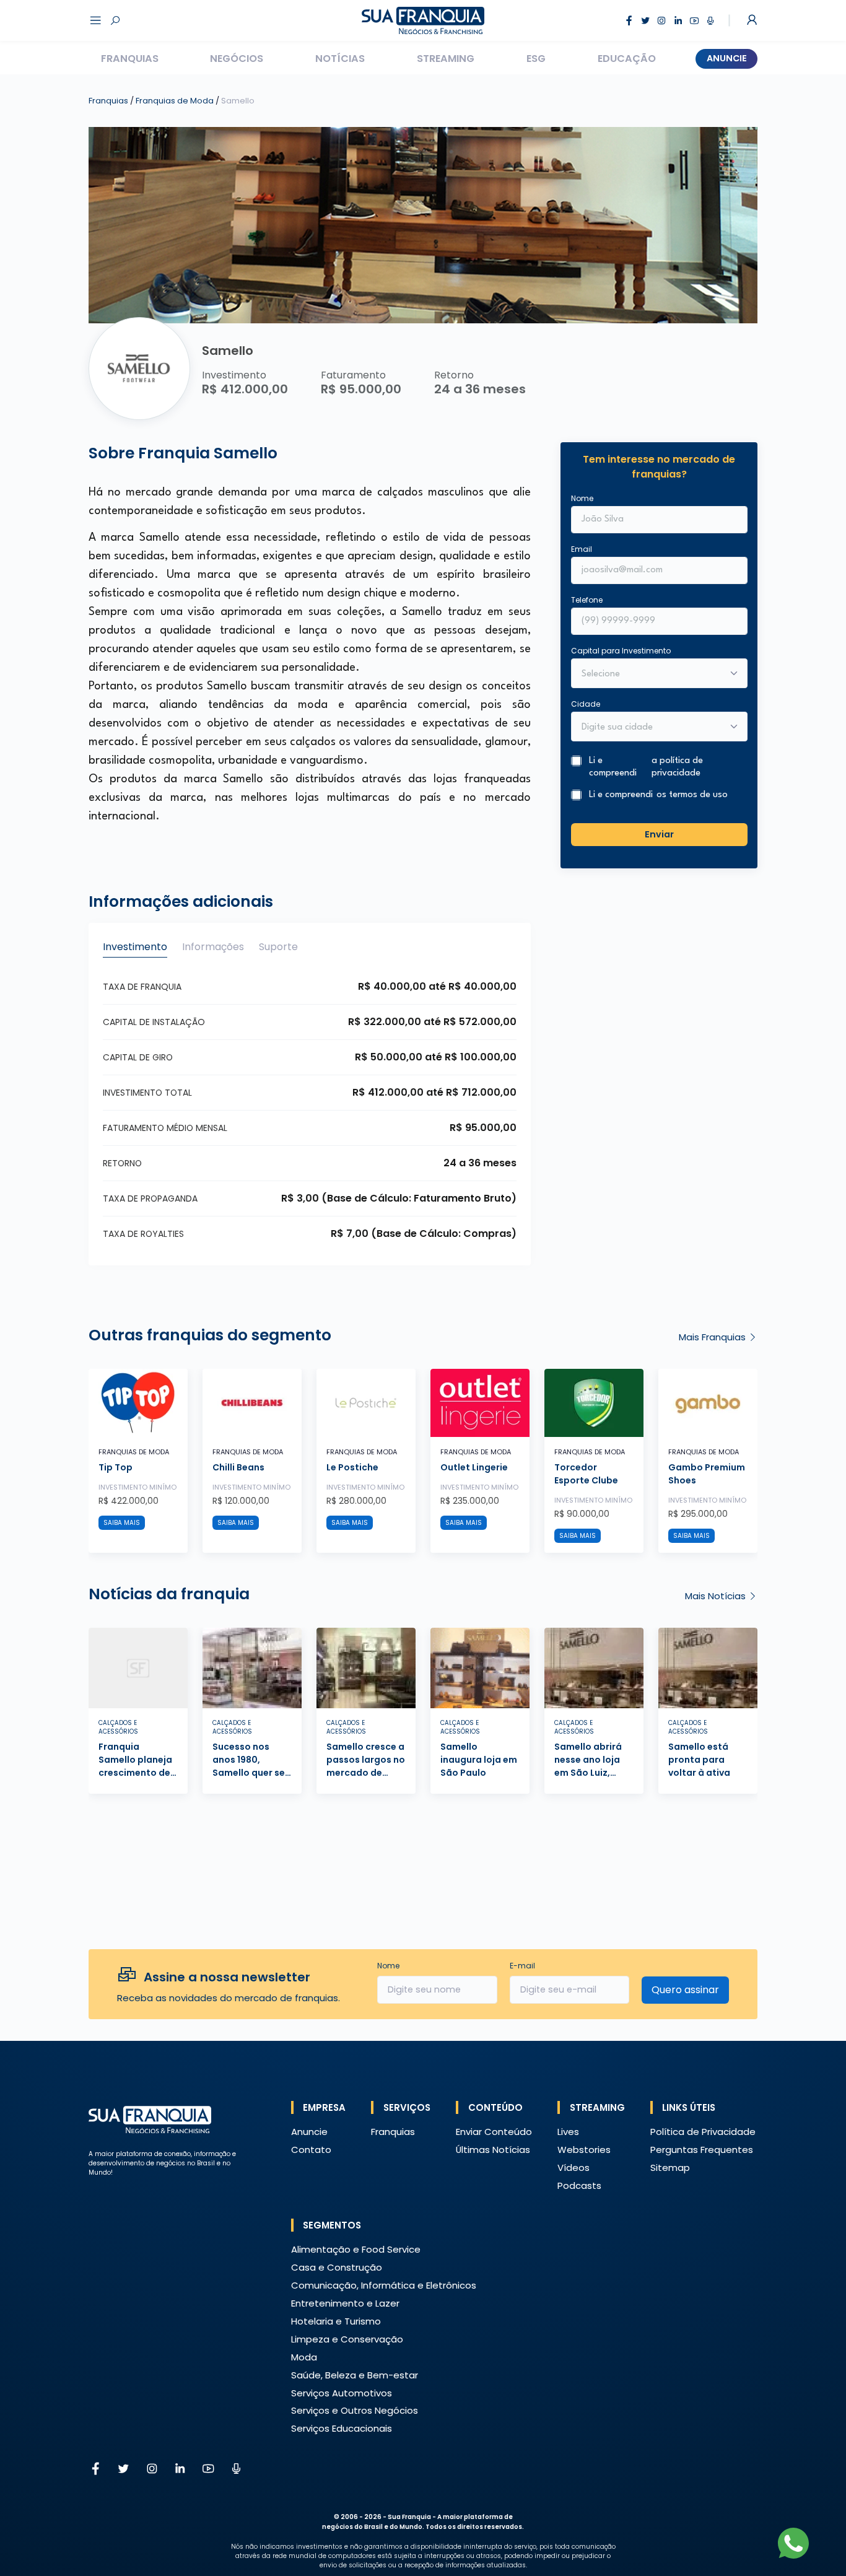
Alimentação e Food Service (356, 2249)
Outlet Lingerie (474, 1467)
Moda (304, 2357)
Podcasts (579, 2185)
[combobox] (651, 727)
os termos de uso (692, 795)
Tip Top (116, 1467)
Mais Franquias (713, 1337)
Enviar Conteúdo (494, 2132)
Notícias (340, 59)
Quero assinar (685, 1990)
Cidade (586, 703)
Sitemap (670, 2168)
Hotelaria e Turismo (336, 2321)
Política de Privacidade (703, 2132)
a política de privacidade (677, 767)
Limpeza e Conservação (347, 2339)
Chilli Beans (238, 1467)
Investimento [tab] (135, 947)
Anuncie (727, 58)
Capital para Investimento (621, 650)
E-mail (522, 1966)
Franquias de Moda (176, 101)
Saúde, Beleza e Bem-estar (355, 2375)
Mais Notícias (717, 1596)
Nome (582, 498)
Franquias (130, 59)
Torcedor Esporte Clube (586, 1474)
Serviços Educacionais (342, 2428)
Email (582, 548)
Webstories (584, 2150)
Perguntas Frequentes (702, 2150)
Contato (311, 2150)
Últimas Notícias (493, 2150)
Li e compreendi (646, 767)
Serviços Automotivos (342, 2393)
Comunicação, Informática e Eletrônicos (384, 2285)
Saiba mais (122, 1523)
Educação (627, 59)
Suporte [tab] (278, 947)
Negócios (237, 59)
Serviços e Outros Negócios (355, 2410)
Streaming (446, 59)
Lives (568, 2132)
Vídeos (573, 2168)
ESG (536, 59)
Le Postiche (352, 1467)
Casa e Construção (337, 2267)
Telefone (587, 599)
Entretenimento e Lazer (345, 2303)
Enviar (659, 834)
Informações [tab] (213, 947)
